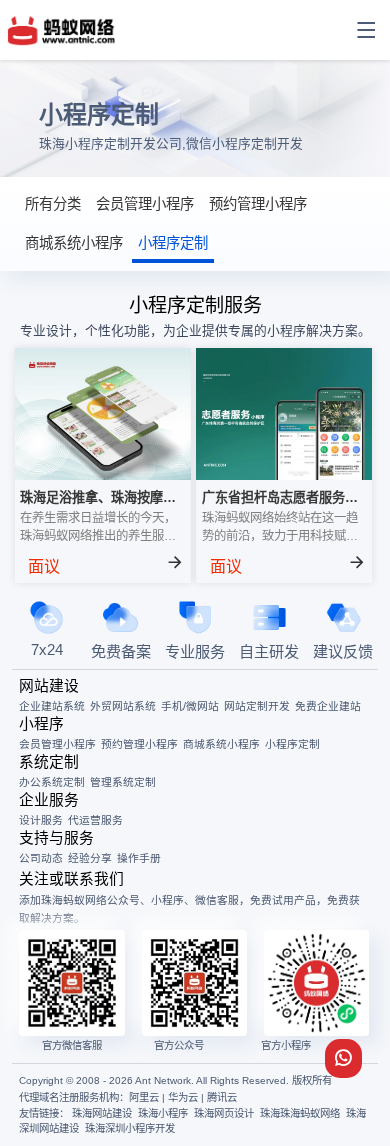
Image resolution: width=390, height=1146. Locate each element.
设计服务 (41, 820)
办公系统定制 (52, 782)
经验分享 (90, 858)
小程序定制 (173, 243)
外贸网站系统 (123, 706)
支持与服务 (56, 838)
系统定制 (49, 762)
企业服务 (49, 800)
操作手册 (139, 858)
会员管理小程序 (145, 204)
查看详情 (118, 567)
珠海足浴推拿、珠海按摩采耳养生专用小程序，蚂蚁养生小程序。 (98, 498)
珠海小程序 (163, 1113)
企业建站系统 (52, 706)
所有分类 (53, 204)
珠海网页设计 (224, 1113)
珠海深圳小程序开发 (130, 1128)
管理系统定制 (123, 782)
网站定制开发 (257, 706)
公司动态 (41, 858)
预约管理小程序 (258, 204)
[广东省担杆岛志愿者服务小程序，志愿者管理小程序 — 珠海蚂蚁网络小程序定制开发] (284, 474)
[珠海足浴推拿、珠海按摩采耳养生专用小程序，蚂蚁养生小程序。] (103, 474)
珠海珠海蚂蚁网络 (300, 1113)
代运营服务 (95, 820)
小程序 (41, 724)
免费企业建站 (328, 706)
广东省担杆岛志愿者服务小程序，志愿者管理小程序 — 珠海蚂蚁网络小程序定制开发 (282, 498)
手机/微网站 (190, 706)
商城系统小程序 (74, 243)
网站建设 (49, 686)
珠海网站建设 (102, 1113)
